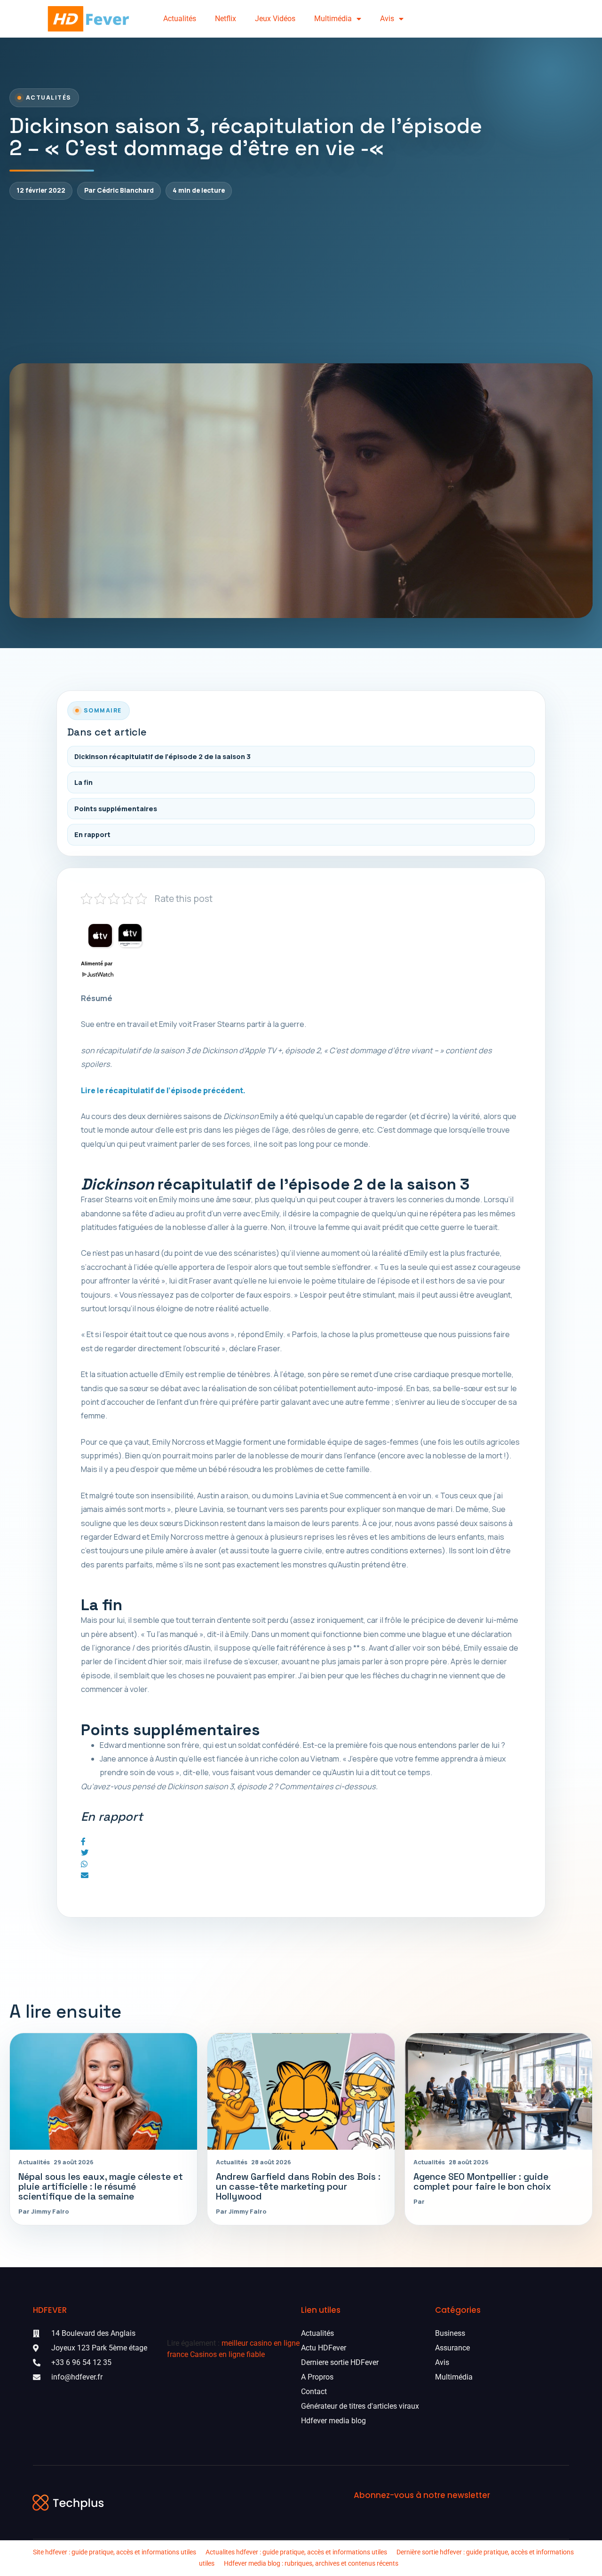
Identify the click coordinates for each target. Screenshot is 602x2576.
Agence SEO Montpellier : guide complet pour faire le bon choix (482, 2182)
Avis (387, 19)
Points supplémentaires (116, 809)
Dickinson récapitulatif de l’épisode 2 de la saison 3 (162, 756)
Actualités (180, 19)
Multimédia (333, 19)
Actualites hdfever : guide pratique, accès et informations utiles (296, 2552)
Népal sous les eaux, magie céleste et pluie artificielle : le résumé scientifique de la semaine (101, 2187)
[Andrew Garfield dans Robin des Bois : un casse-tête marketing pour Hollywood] (301, 2092)
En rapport (92, 834)
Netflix (226, 19)
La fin (83, 782)
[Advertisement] (301, 282)
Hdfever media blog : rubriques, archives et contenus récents (311, 2563)
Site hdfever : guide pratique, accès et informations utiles (115, 2552)
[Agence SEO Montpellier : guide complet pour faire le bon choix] (499, 2092)
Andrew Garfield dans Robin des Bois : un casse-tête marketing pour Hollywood (298, 2187)
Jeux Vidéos (275, 19)
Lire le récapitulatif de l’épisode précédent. (163, 1090)
